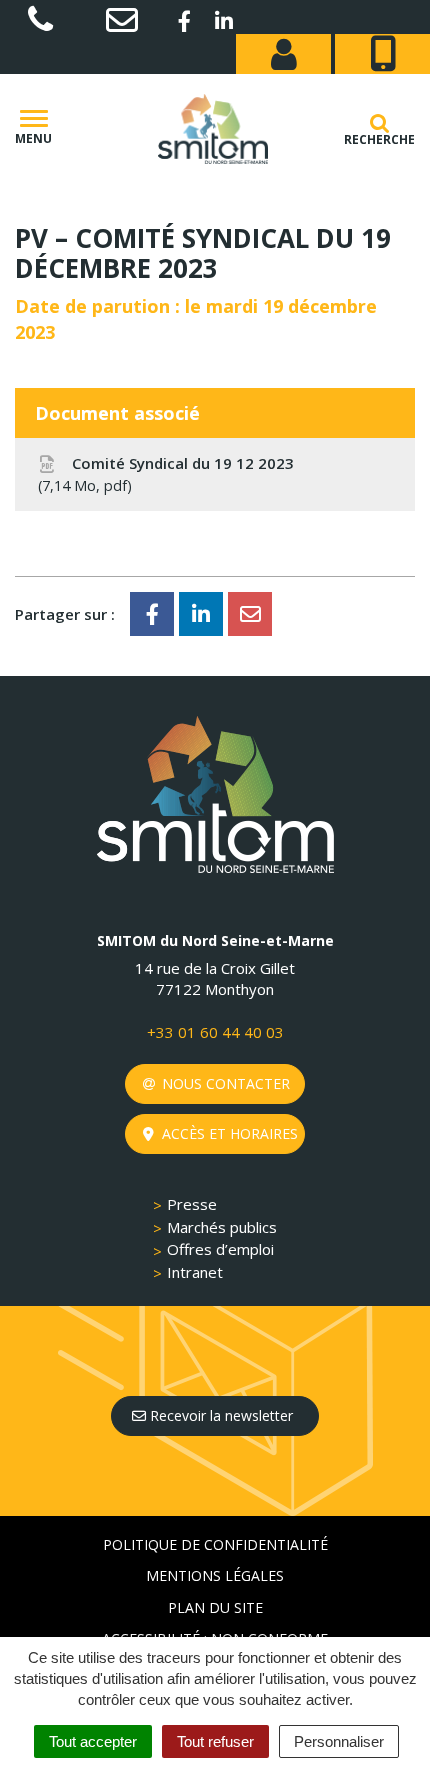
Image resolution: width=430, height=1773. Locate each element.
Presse (192, 1204)
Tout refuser (215, 1741)
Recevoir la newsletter (219, 1415)
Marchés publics (222, 1227)
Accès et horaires (228, 1133)
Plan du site (215, 1607)
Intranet (195, 1272)
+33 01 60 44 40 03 (215, 1032)
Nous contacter (224, 1083)
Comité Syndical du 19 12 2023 (168, 473)
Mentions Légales (215, 1575)
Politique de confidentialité (215, 1544)
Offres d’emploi (220, 1249)
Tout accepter (93, 1741)
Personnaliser (339, 1741)
